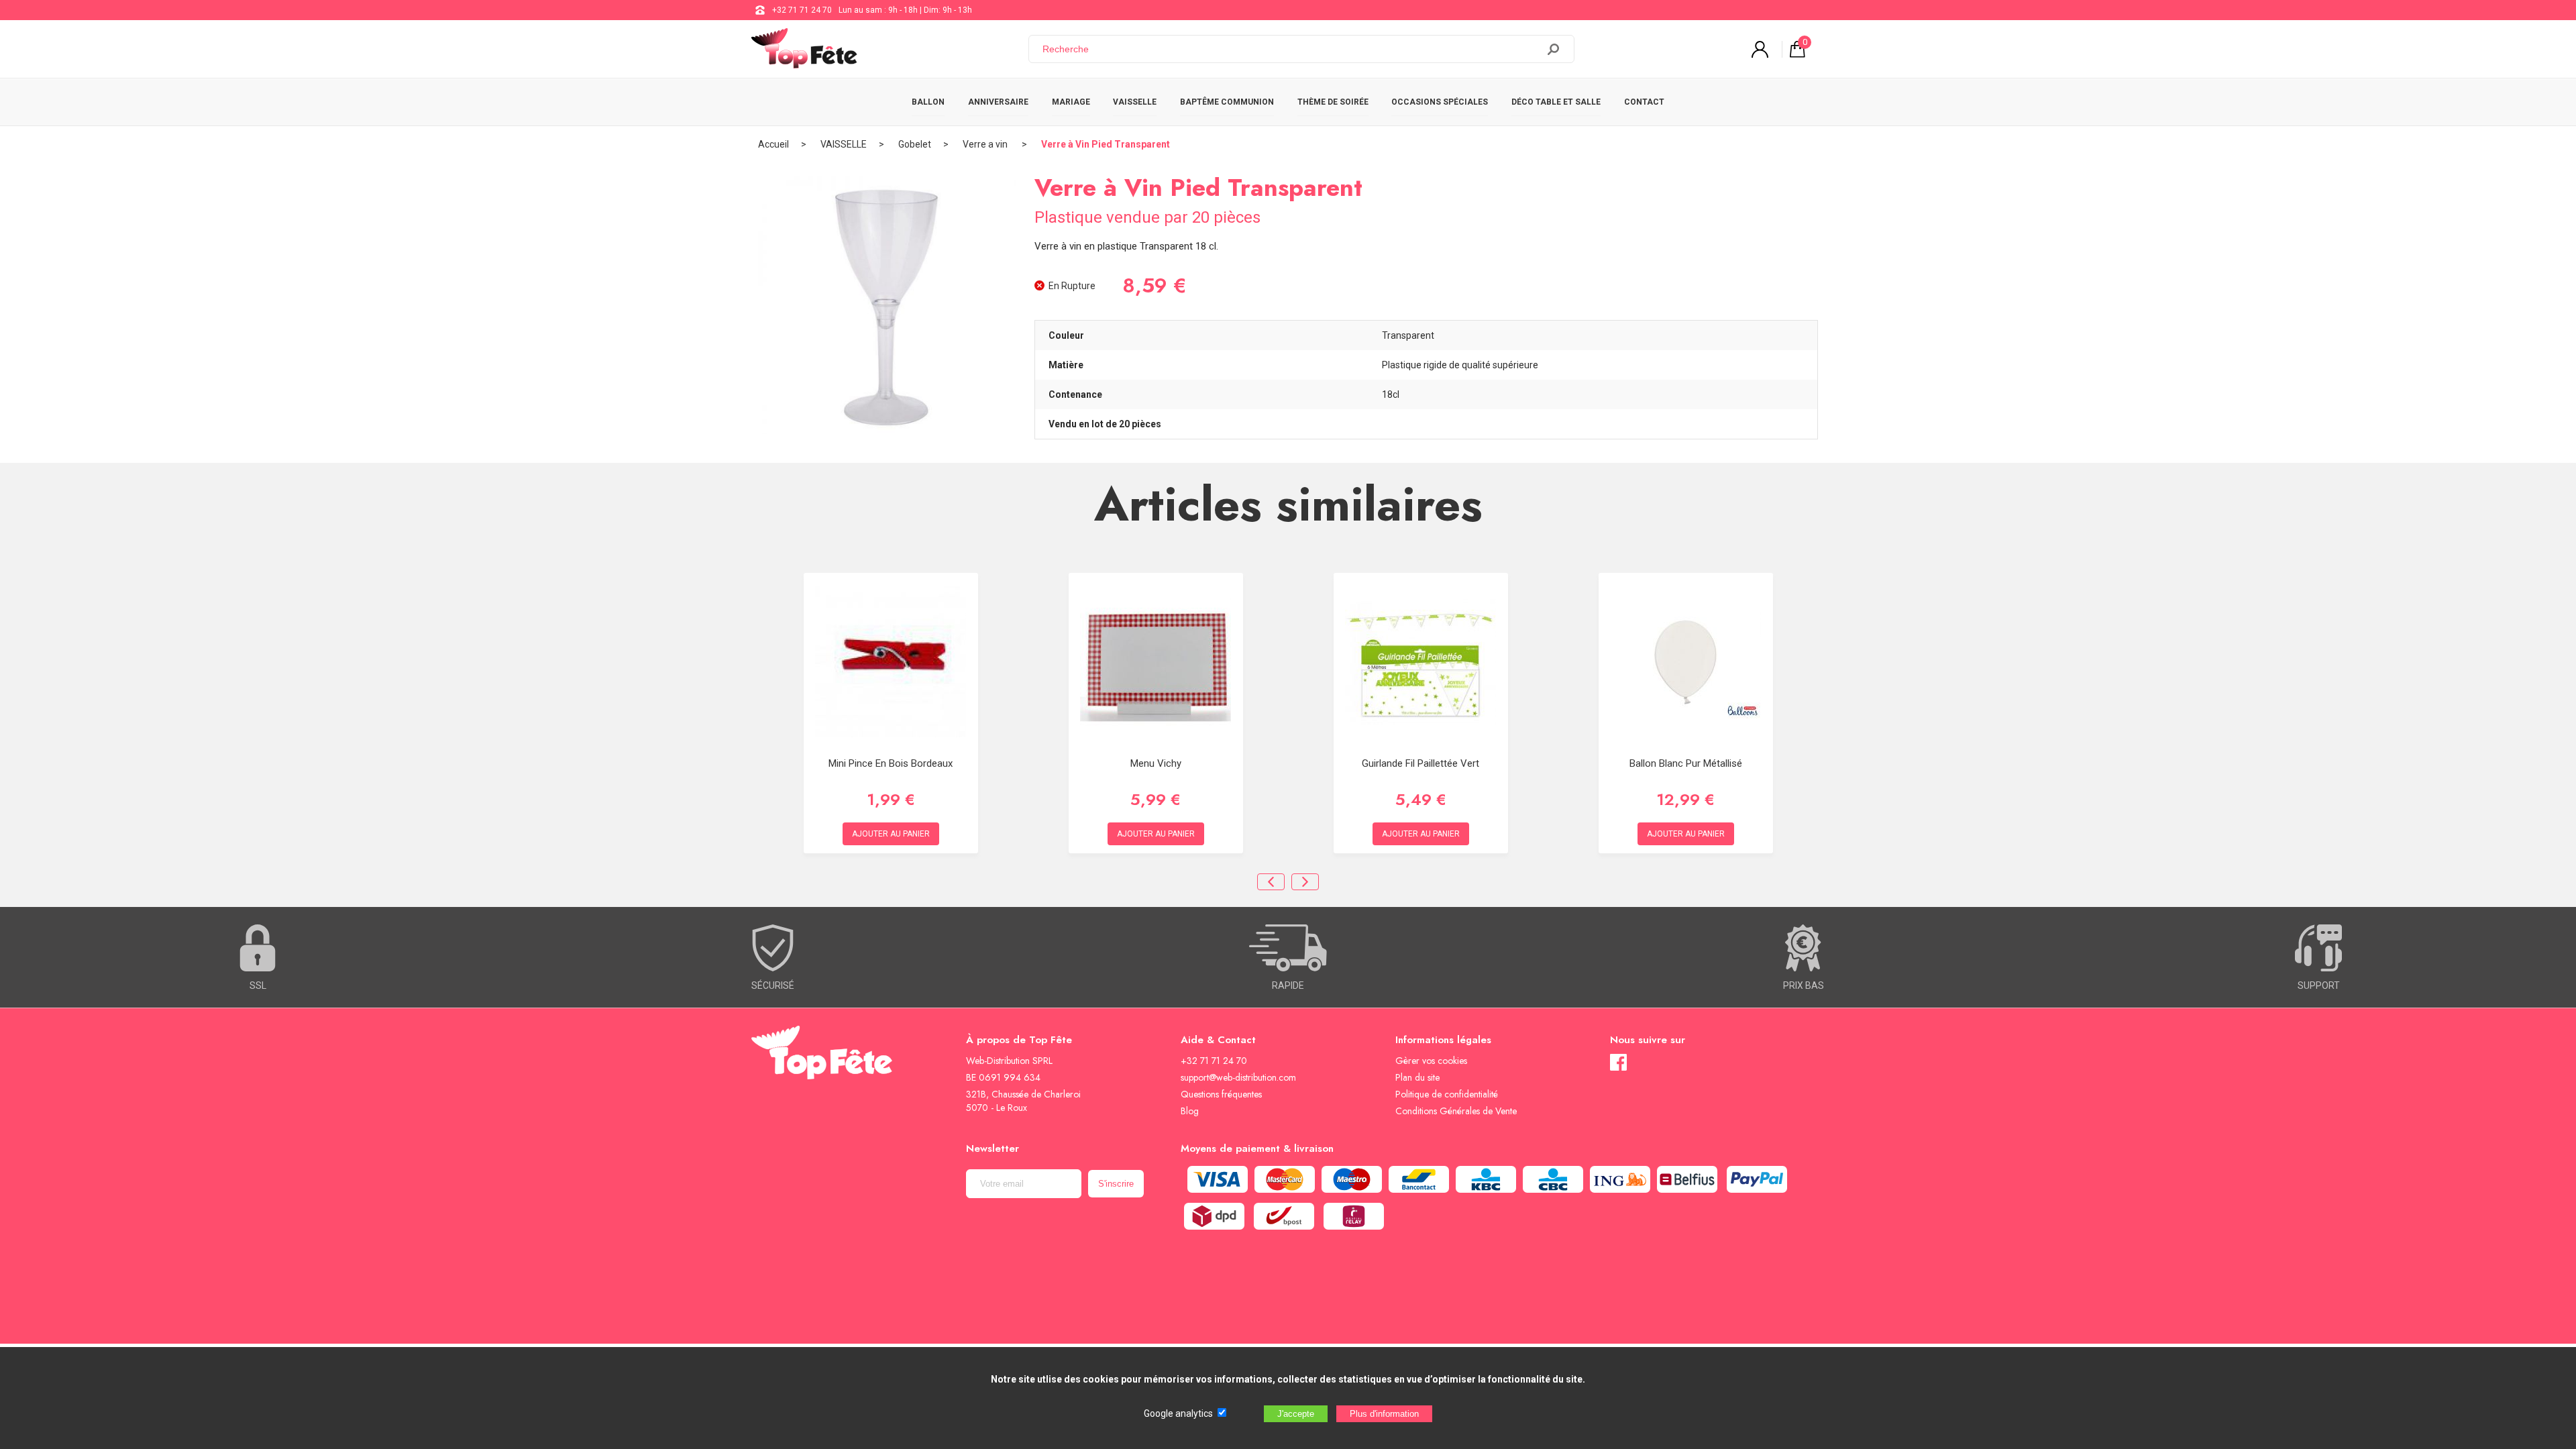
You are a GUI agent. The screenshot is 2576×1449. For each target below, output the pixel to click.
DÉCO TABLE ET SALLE (1556, 102)
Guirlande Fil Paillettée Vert (1420, 763)
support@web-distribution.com (1238, 1077)
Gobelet (915, 144)
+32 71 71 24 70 (802, 10)
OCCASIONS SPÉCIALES (1440, 102)
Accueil (773, 144)
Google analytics (1178, 1413)
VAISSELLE (1135, 102)
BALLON (928, 102)
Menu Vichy (1156, 763)
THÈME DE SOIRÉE (1333, 102)
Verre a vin (986, 144)
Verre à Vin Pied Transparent (1106, 144)
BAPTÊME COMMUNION (1227, 102)
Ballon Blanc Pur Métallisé (1686, 763)
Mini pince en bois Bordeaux (891, 763)
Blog (1190, 1111)
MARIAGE (1071, 102)
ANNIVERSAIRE (998, 102)
